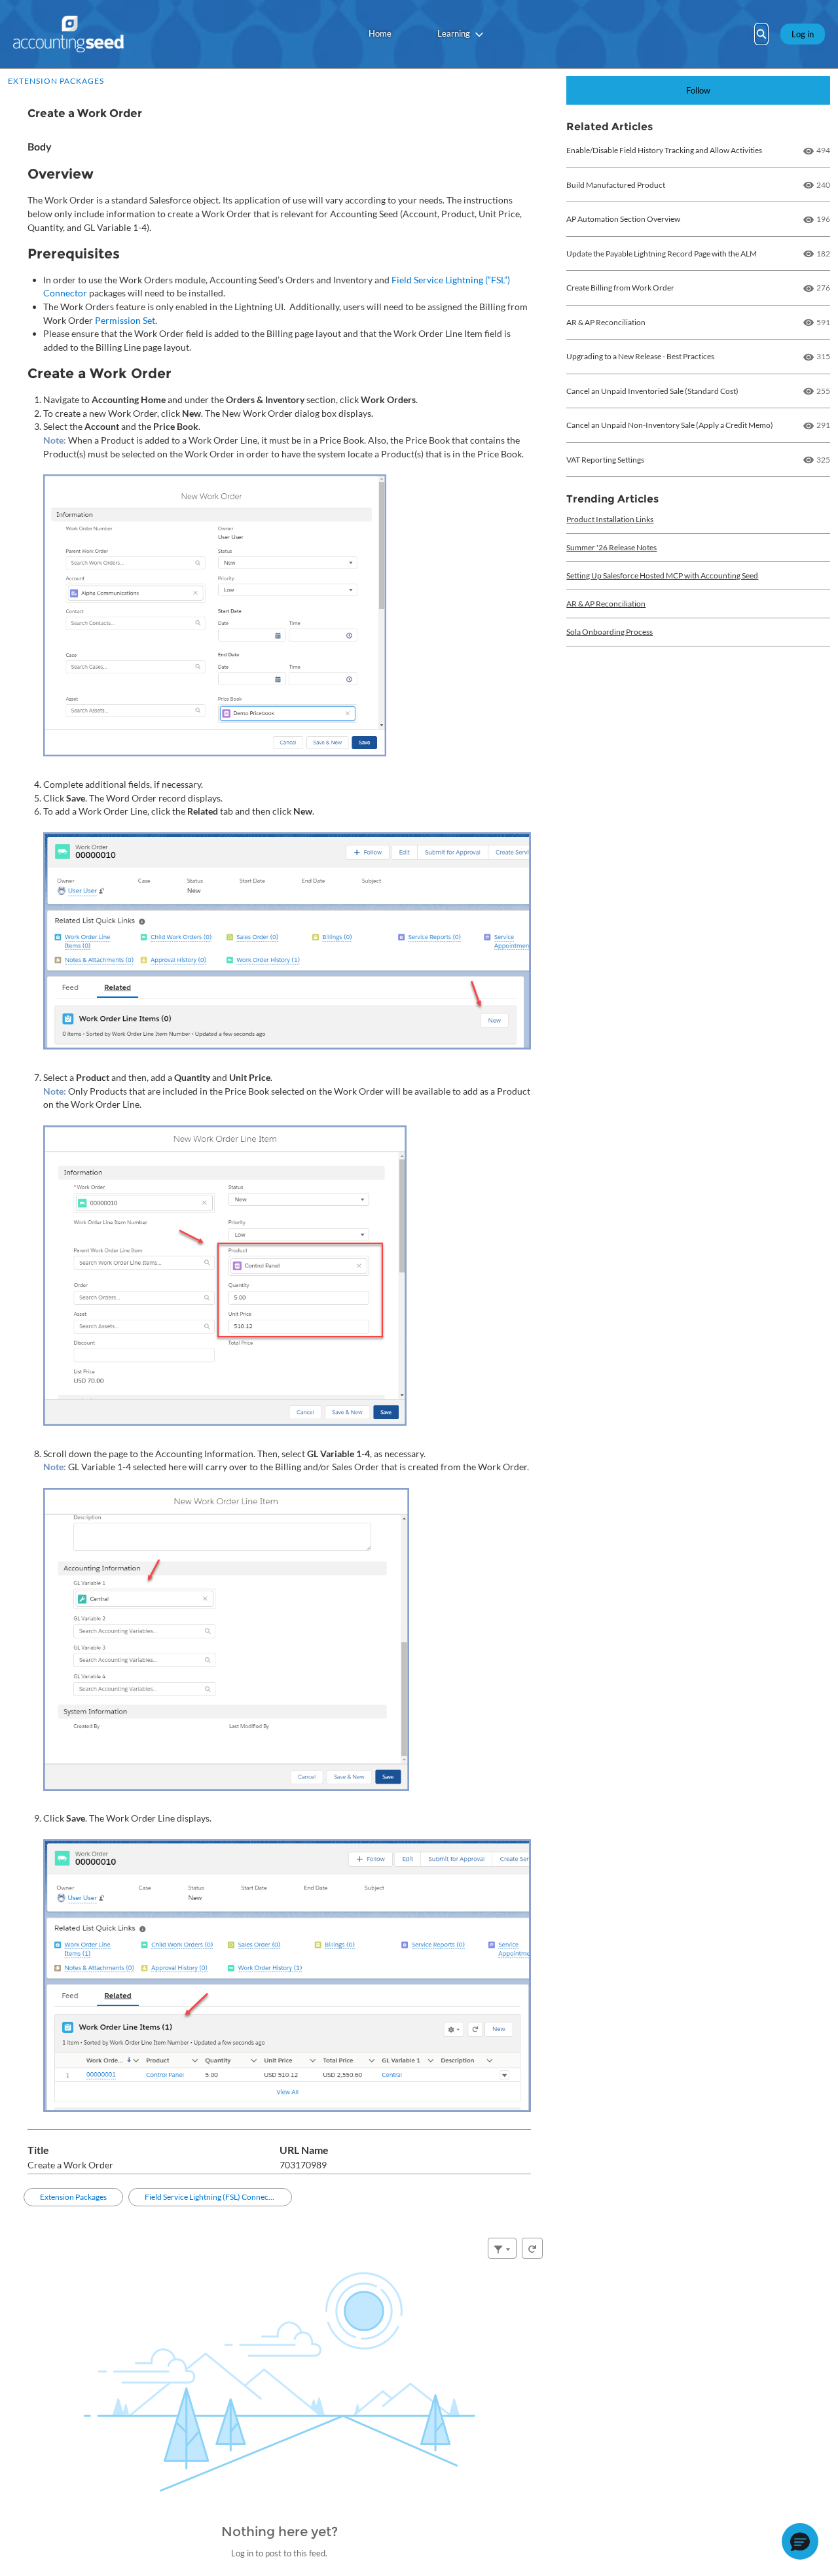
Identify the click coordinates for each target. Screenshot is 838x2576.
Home (380, 33)
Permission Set (125, 320)
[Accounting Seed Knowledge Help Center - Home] (68, 34)
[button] (800, 2541)
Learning (454, 33)
